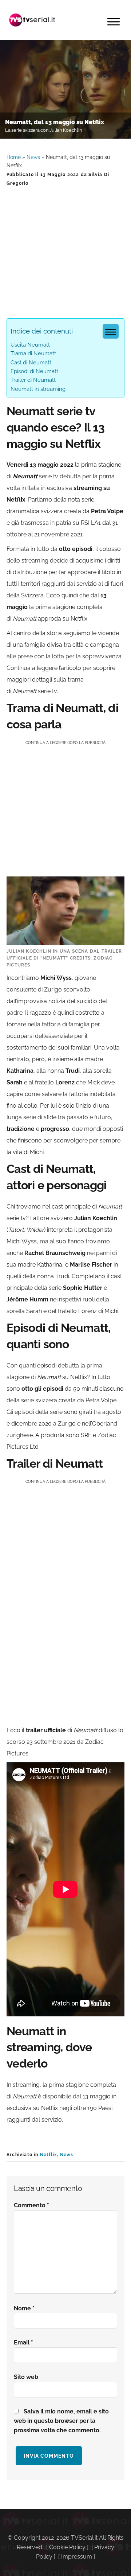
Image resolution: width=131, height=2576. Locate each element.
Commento (31, 2205)
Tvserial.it (32, 20)
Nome (24, 2308)
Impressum (77, 2557)
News (33, 157)
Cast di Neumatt (31, 363)
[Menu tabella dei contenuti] (111, 331)
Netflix (48, 2155)
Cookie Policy (67, 2547)
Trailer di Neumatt (33, 380)
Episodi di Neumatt (34, 371)
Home (14, 157)
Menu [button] (114, 22)
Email (23, 2342)
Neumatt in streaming (38, 389)
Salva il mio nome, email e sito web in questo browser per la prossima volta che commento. (61, 2421)
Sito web (26, 2377)
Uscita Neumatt (30, 345)
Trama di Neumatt (33, 353)
